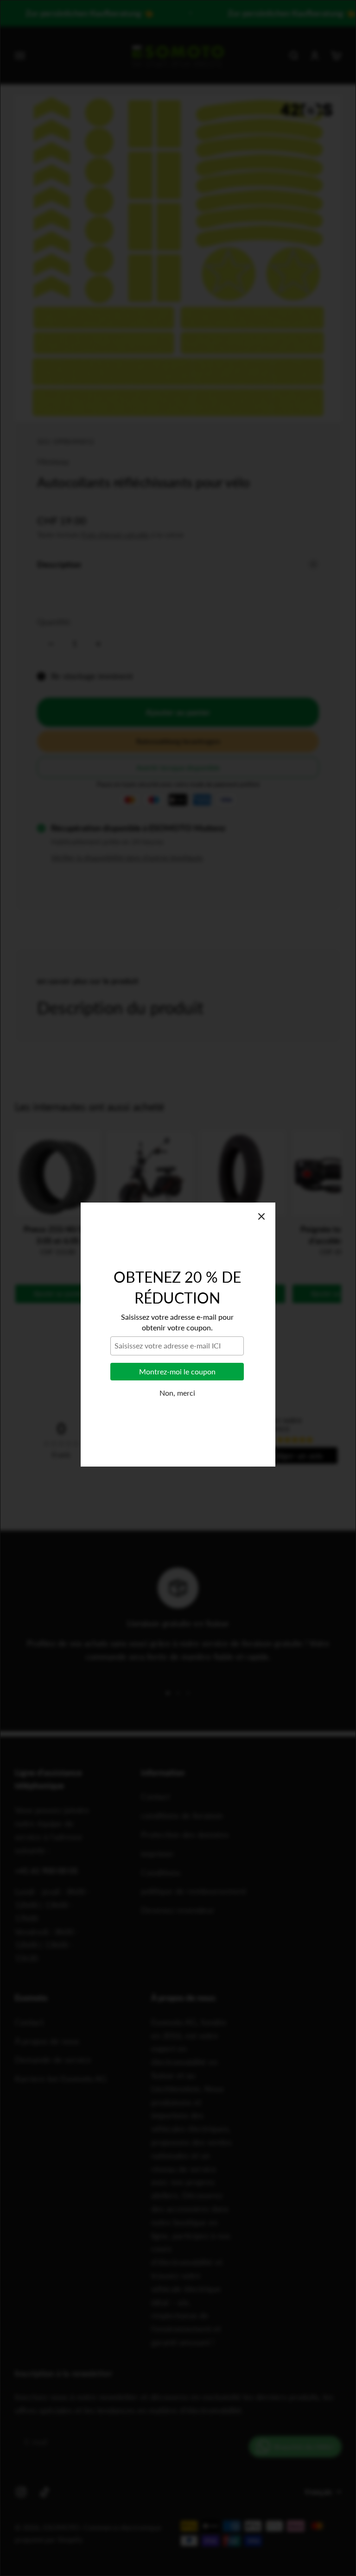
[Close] (261, 1170)
